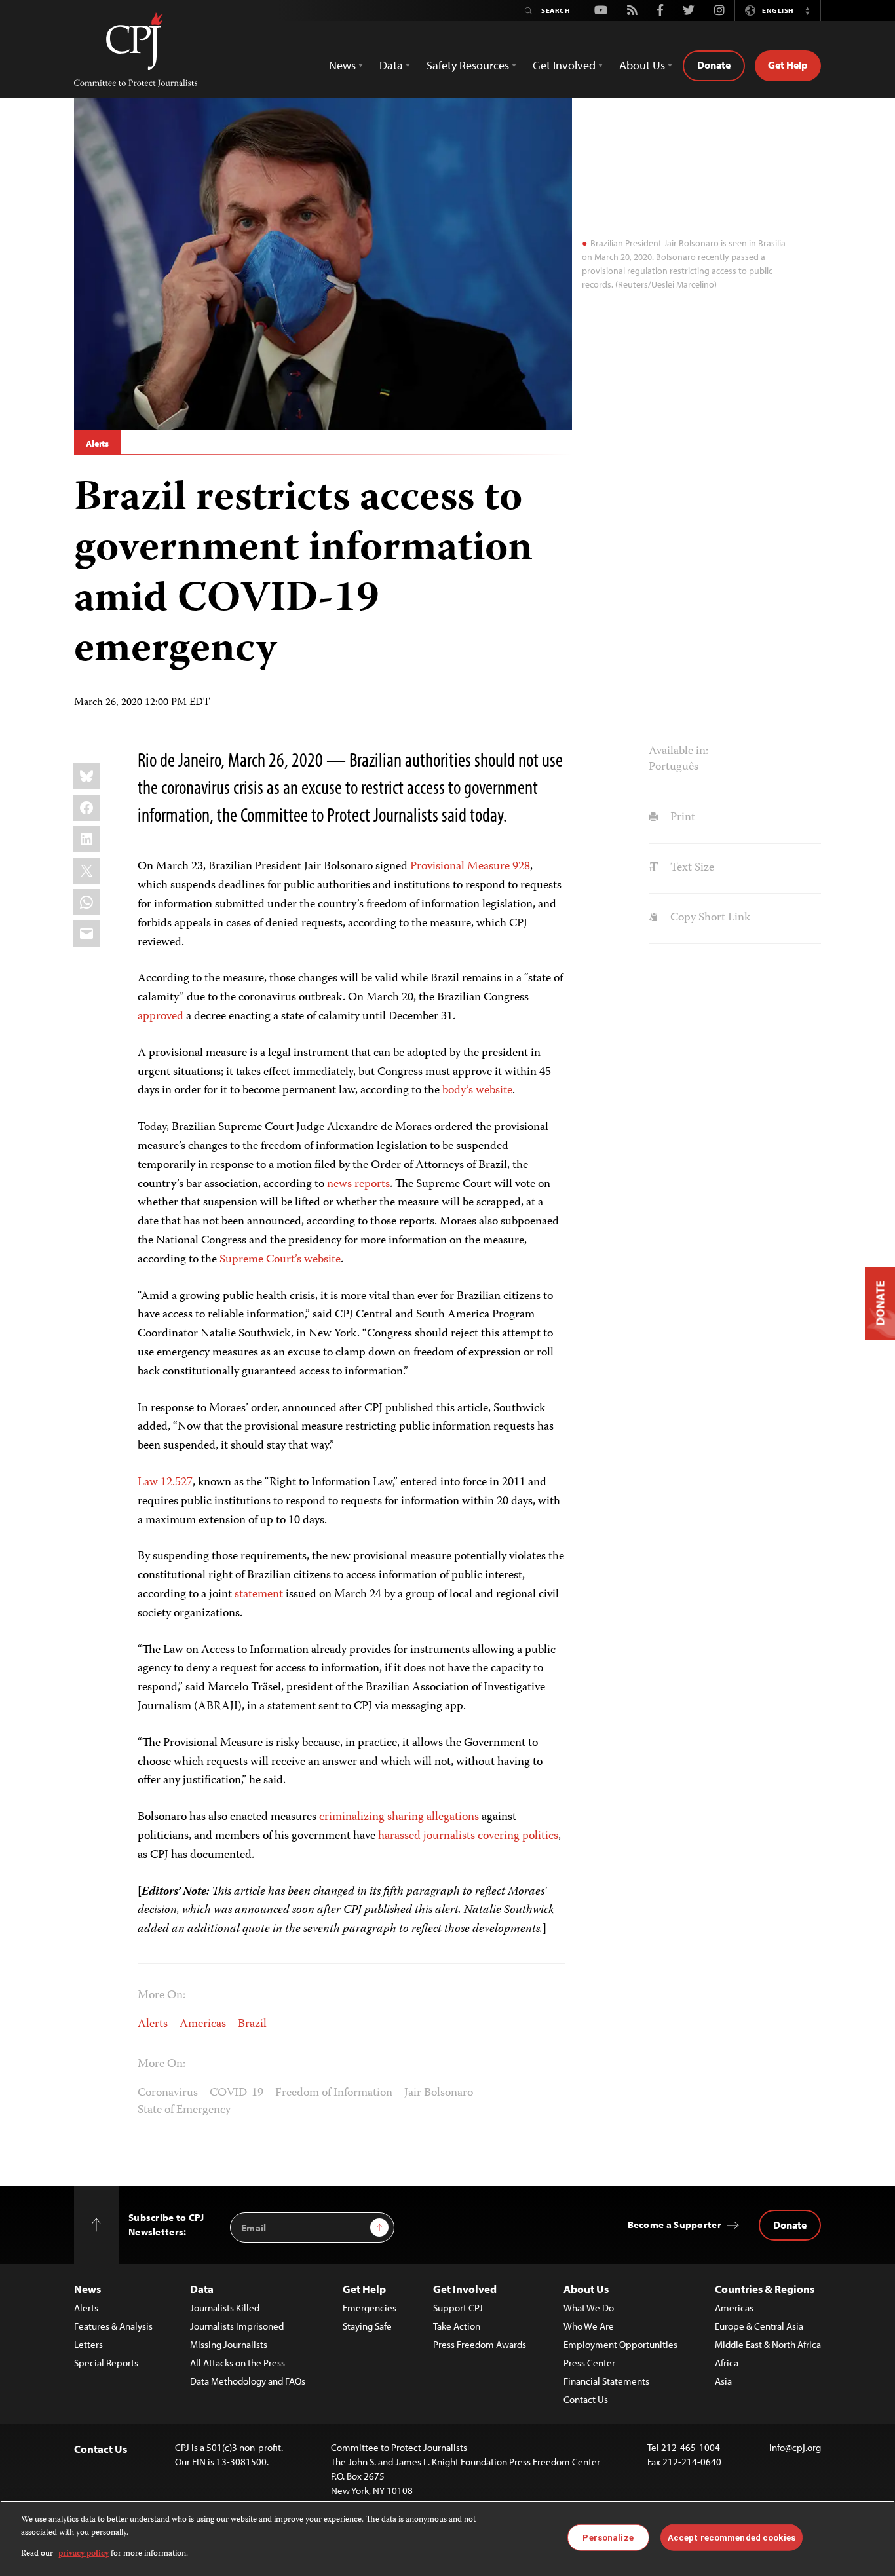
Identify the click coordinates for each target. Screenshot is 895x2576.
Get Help (788, 65)
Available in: (678, 751)
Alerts (97, 444)
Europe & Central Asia (759, 2326)
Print (681, 818)
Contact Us (586, 2399)
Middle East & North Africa (768, 2344)
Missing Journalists (229, 2344)
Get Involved (465, 2289)
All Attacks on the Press (238, 2363)
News (87, 2289)
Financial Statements (606, 2381)
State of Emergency (184, 2110)
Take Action (457, 2326)
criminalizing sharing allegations (399, 1817)
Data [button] (391, 65)
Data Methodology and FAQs (248, 2381)
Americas (203, 2024)
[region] (447, 2538)
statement (259, 1595)
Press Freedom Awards (480, 2344)
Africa (727, 2363)
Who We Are (589, 2326)
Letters (88, 2344)
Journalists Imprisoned (237, 2326)
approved (161, 1017)
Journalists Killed (225, 2308)
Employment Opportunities (620, 2344)
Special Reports (106, 2363)
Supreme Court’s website (280, 1260)
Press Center (589, 2363)
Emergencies (370, 2308)
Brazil (252, 2024)
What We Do (589, 2308)
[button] (807, 10)
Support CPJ (458, 2308)
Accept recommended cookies (732, 2537)
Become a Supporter (675, 2225)
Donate (714, 65)
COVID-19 (237, 2093)
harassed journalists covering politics (468, 1836)
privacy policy (84, 2554)
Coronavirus (168, 2093)
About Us (586, 2289)
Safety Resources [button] (468, 65)
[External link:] (233, 1595)
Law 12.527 (165, 1483)
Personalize (608, 2537)
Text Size (691, 868)
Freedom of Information (334, 2093)
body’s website (477, 1091)
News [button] (342, 65)
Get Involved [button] (564, 65)
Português (674, 767)
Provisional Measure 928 (470, 867)
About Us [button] (642, 65)
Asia (723, 2381)
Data (202, 2289)
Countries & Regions (765, 2289)
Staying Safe (367, 2326)
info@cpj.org (795, 2447)
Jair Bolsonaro (439, 2093)
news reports (358, 1184)
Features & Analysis (113, 2326)
